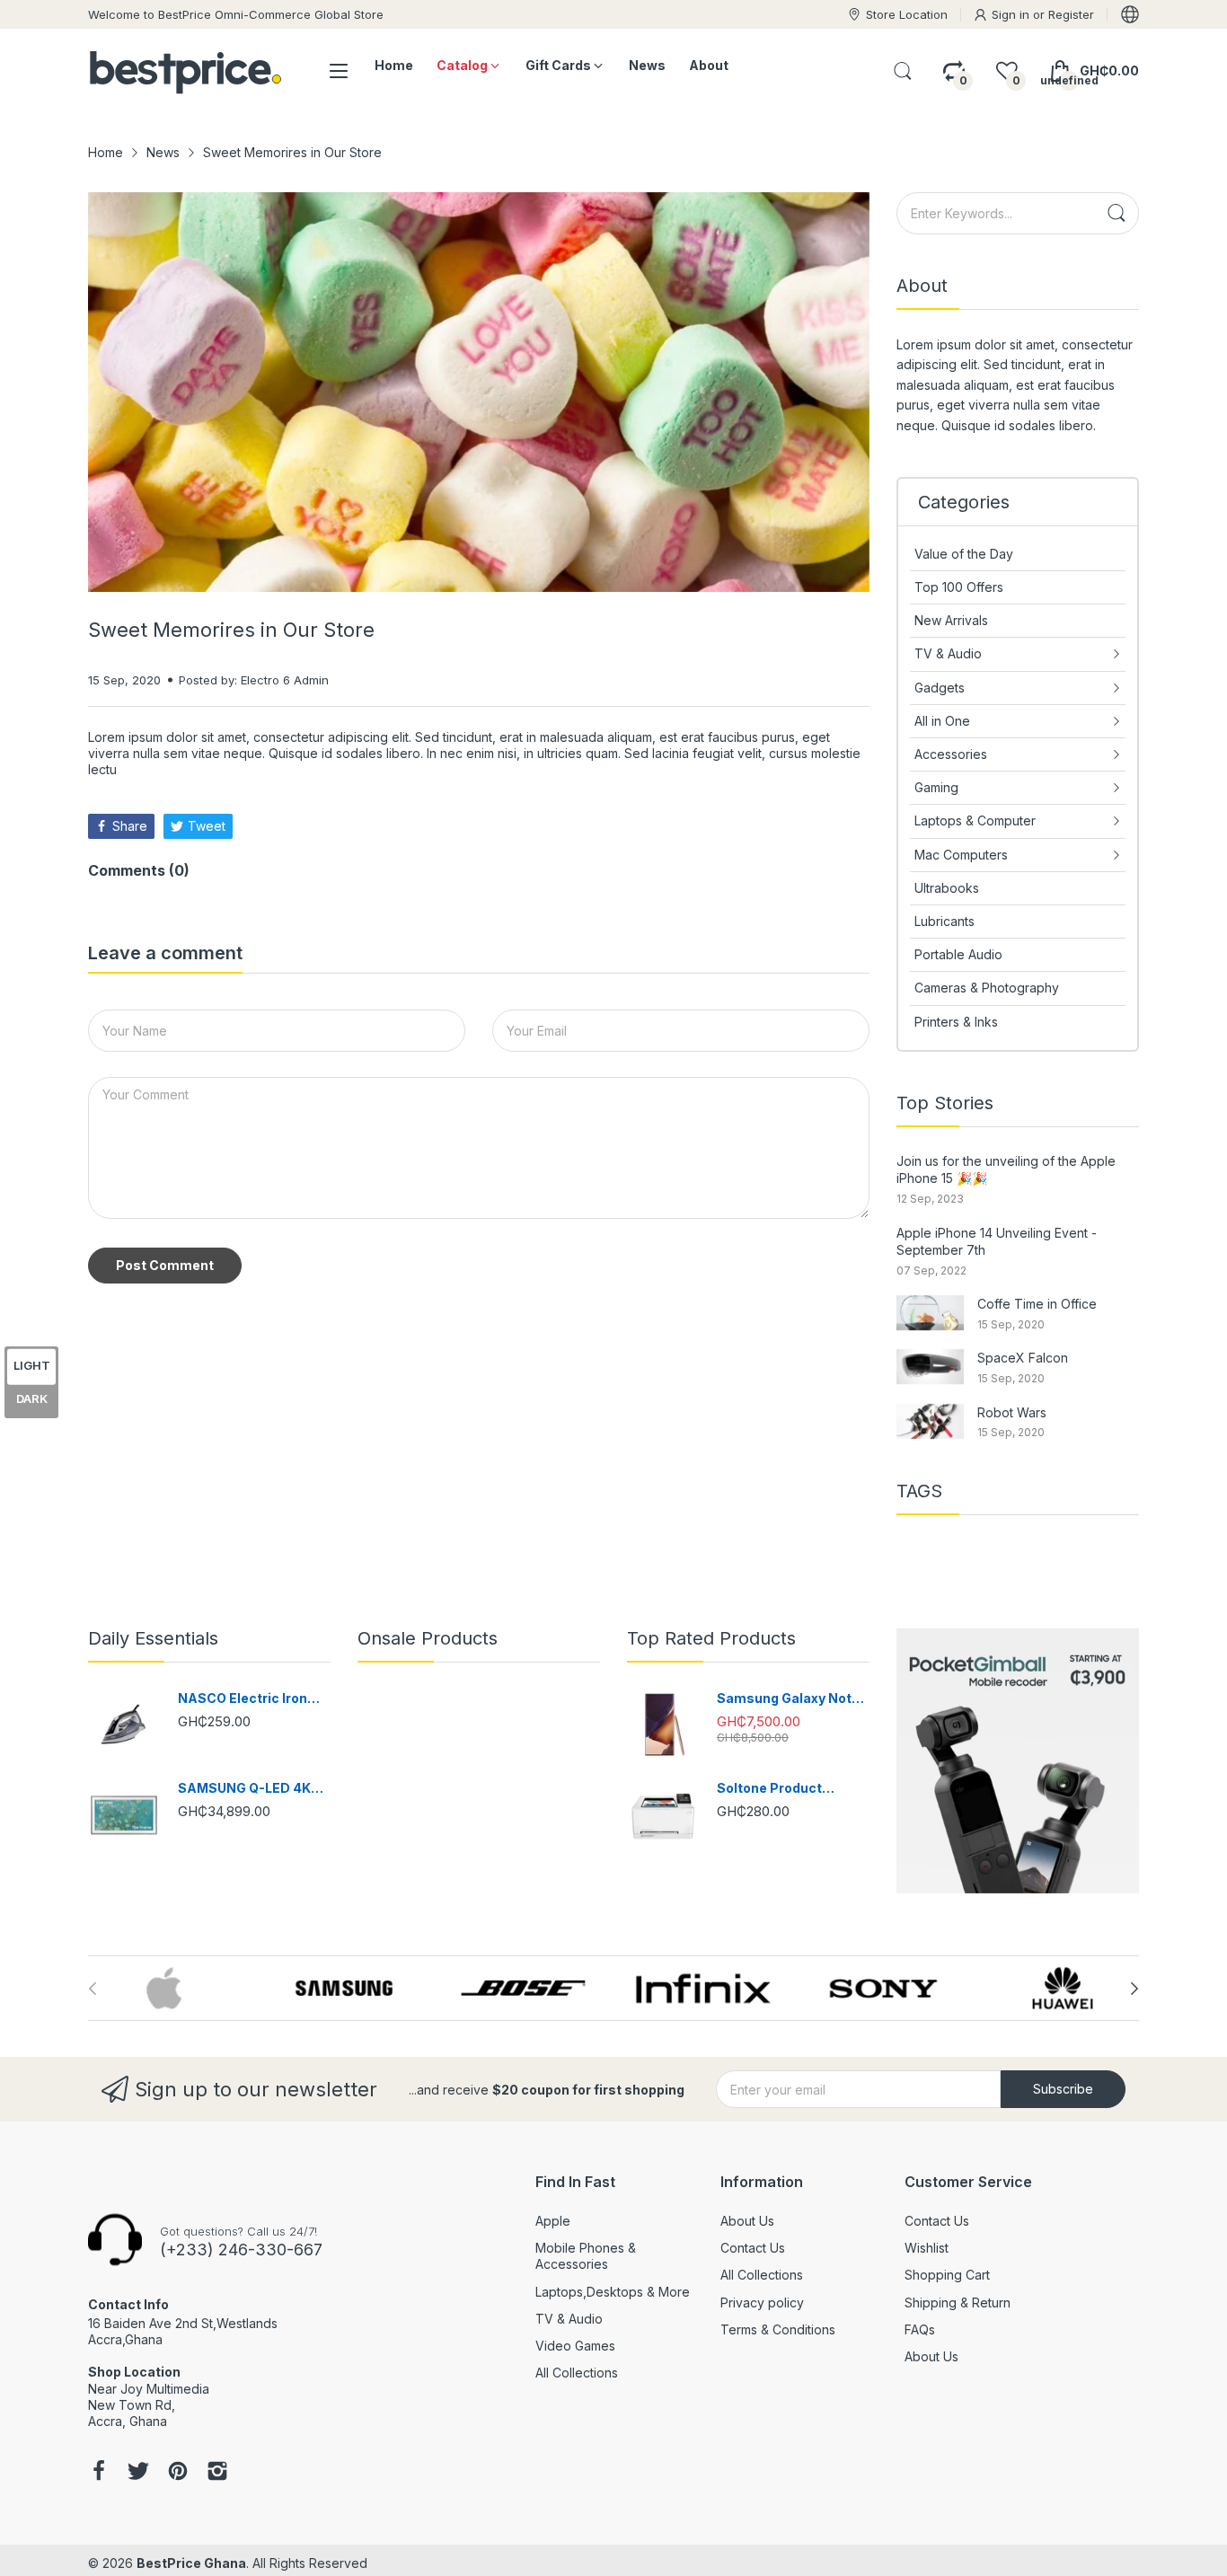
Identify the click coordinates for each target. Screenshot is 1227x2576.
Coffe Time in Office (1037, 1304)
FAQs (920, 2329)
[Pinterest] (178, 2473)
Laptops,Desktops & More (613, 2292)
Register (1071, 14)
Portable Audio (958, 954)
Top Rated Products (711, 1638)
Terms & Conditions (778, 2329)
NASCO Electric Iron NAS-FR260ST (243, 1699)
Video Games (575, 2346)
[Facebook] (99, 2473)
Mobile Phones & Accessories (586, 2256)
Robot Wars (1012, 1412)
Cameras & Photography (987, 988)
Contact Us (753, 2248)
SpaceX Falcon (1023, 1358)
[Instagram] (217, 2473)
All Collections (577, 2373)
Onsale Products (428, 1638)
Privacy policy (762, 2303)
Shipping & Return (958, 2303)
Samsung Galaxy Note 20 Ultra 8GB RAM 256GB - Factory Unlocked (788, 1699)
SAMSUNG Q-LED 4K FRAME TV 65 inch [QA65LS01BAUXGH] (244, 1789)
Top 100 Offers (959, 587)
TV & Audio (569, 2319)
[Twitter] (138, 2473)
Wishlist (927, 2248)
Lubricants (945, 921)
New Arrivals (951, 620)
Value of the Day (964, 554)
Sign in (1012, 14)
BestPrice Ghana (191, 2563)
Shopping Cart (947, 2275)
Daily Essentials (153, 1638)
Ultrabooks (947, 888)
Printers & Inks (956, 1022)
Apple (553, 2221)
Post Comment (165, 1265)
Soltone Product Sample (769, 1789)
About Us (747, 2221)
